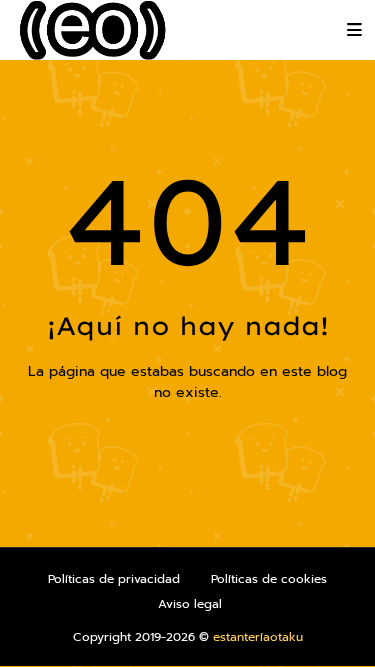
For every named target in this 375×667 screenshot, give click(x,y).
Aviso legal (190, 604)
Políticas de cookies (269, 579)
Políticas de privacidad (114, 579)
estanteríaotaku (258, 637)
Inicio (199, 435)
